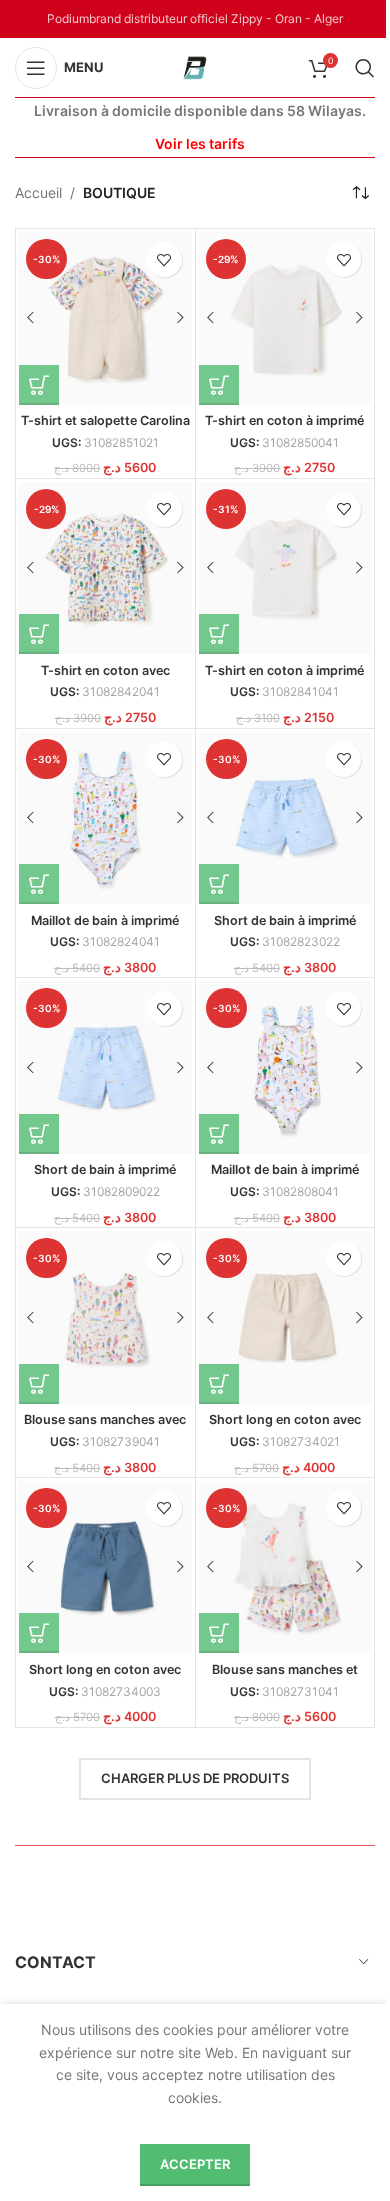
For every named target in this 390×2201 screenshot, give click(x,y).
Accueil (38, 192)
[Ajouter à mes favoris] (164, 259)
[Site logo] (195, 65)
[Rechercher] (365, 68)
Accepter (195, 2164)
